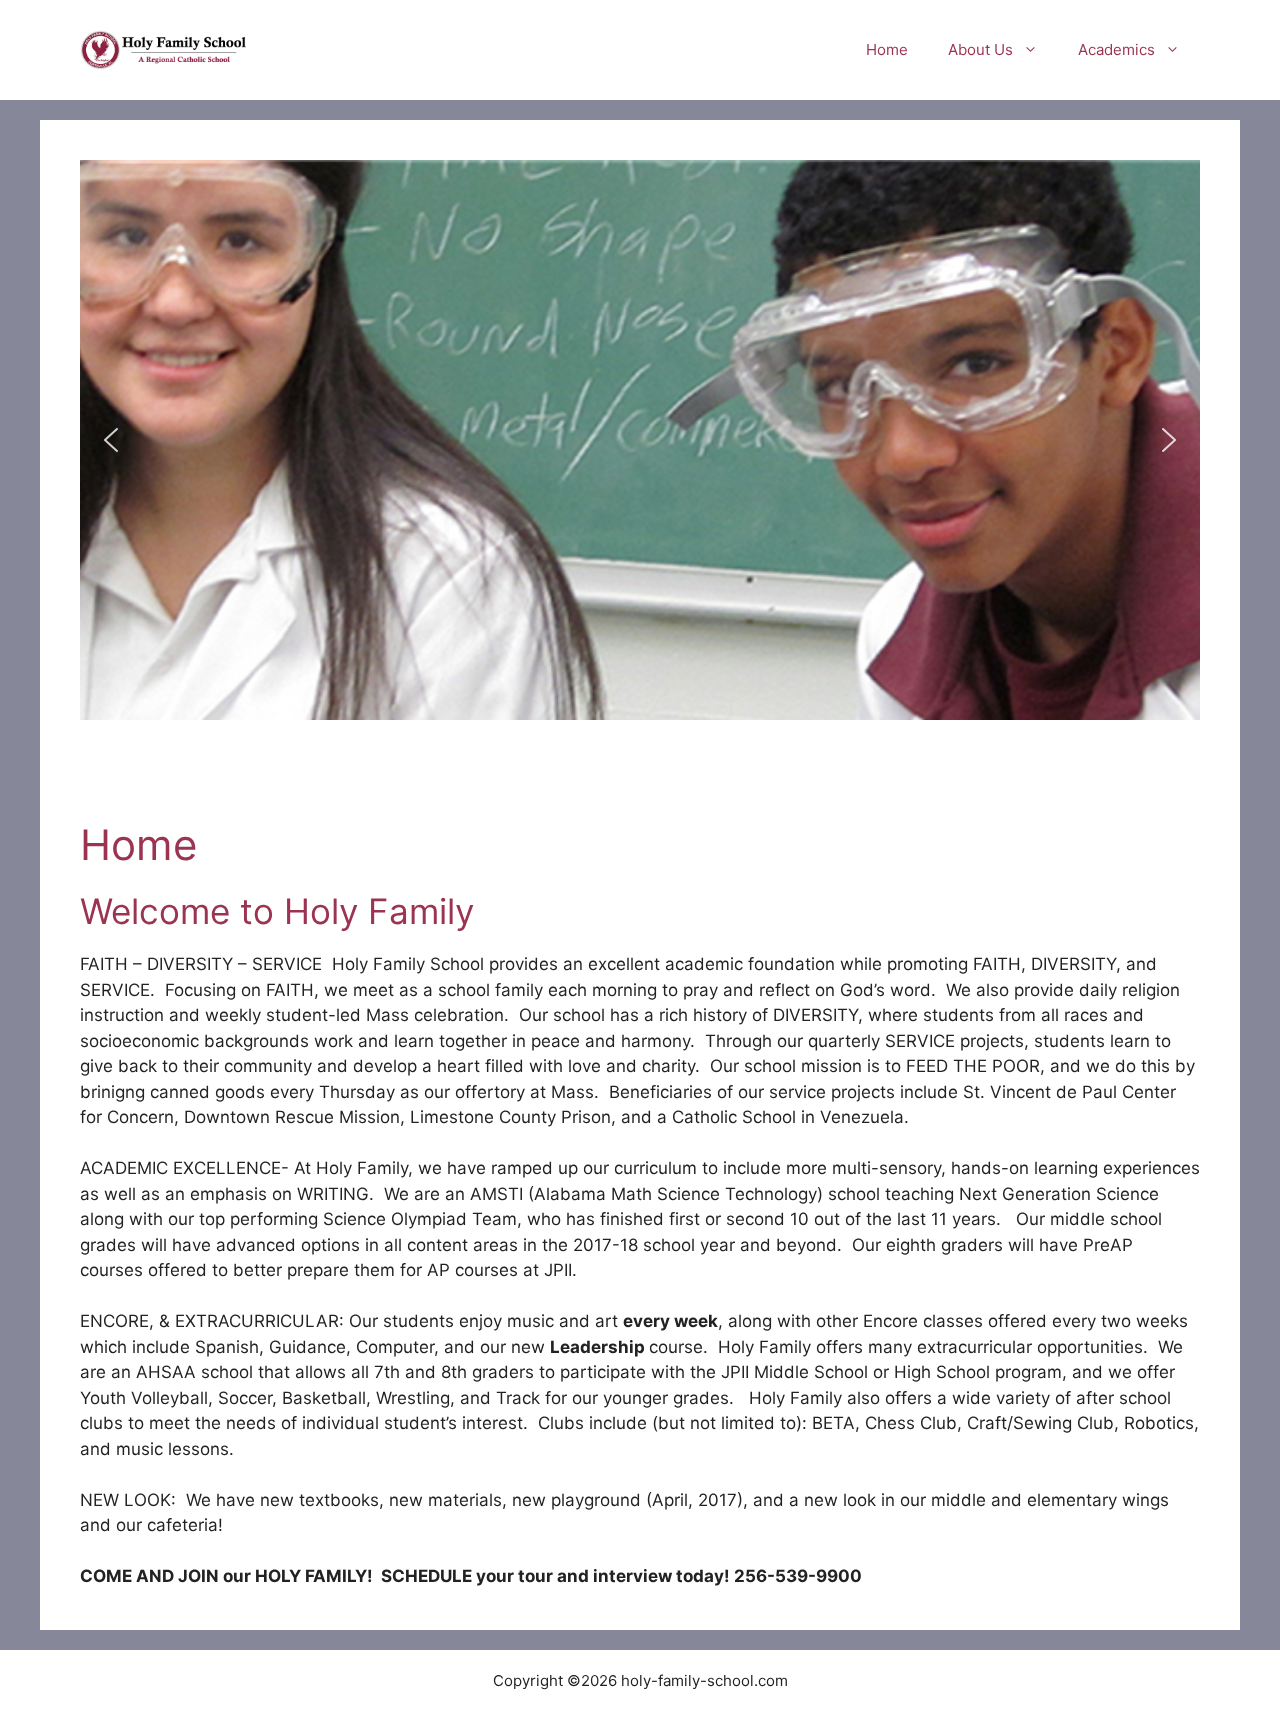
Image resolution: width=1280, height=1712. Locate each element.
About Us (980, 49)
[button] (111, 440)
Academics (1116, 49)
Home (887, 49)
